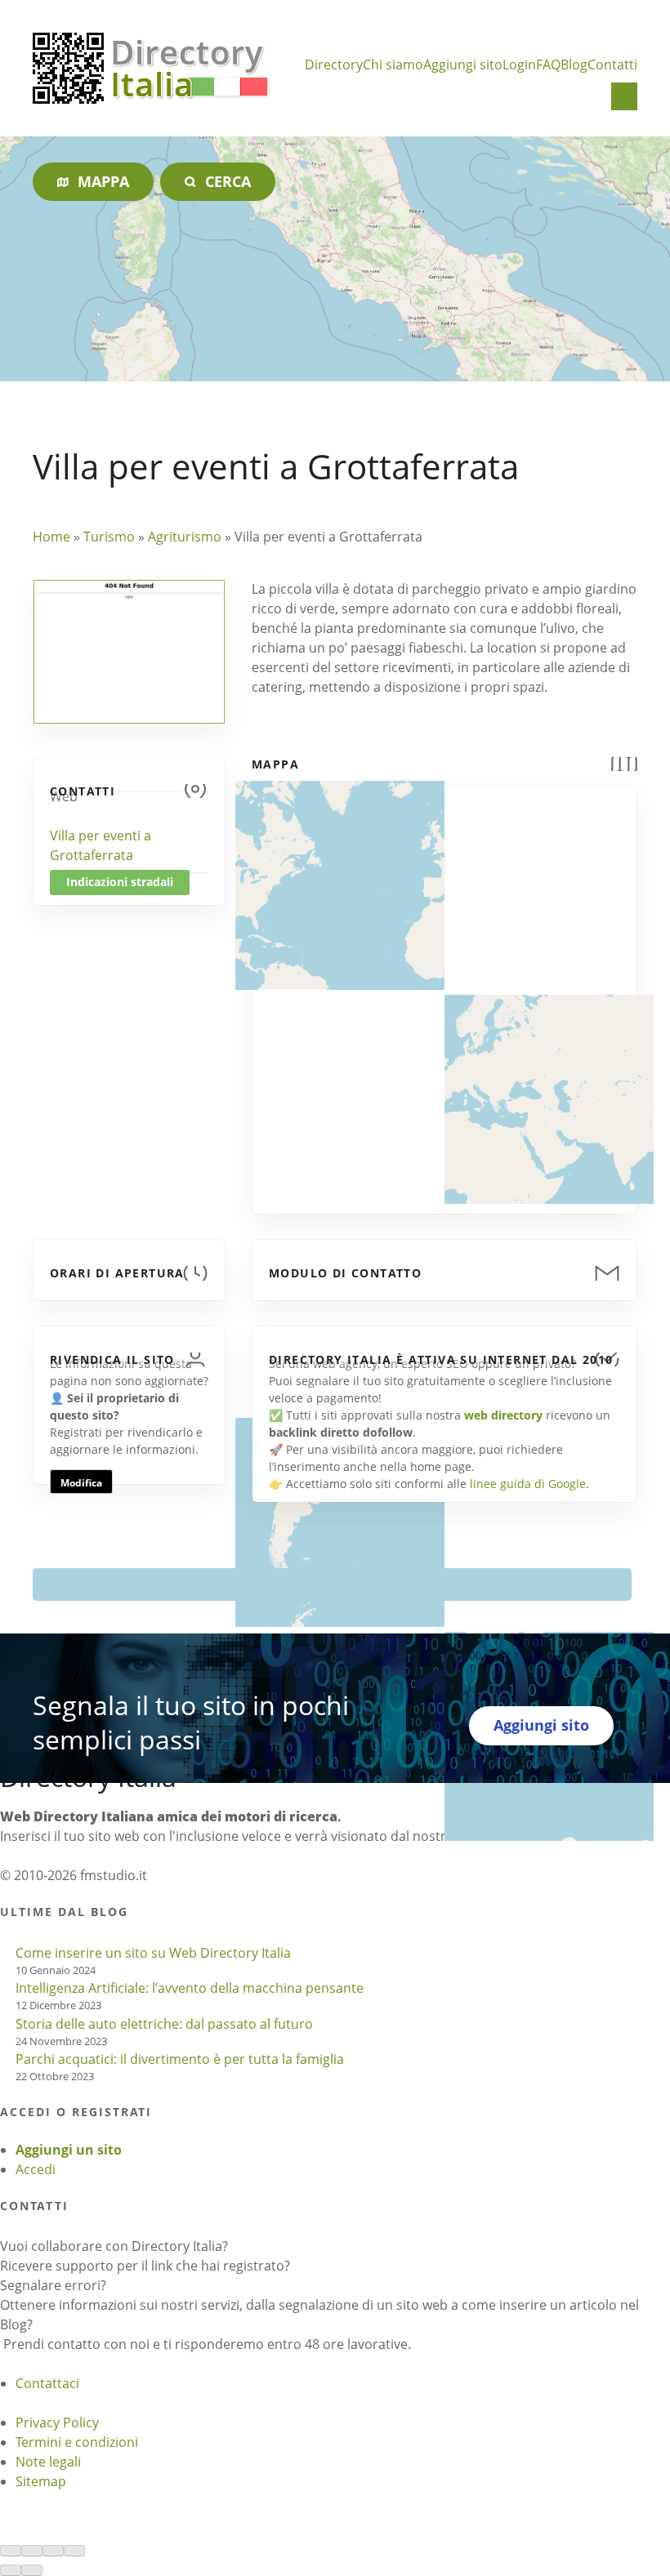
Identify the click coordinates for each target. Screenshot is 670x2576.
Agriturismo (185, 537)
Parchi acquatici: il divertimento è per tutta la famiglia (180, 2059)
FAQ (548, 65)
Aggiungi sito (463, 65)
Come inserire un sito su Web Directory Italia (153, 1953)
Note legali (48, 2462)
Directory (334, 65)
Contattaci (47, 2383)
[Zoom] (74, 2551)
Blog (574, 65)
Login (519, 65)
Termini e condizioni (77, 2442)
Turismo (109, 537)
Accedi (36, 2169)
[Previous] (11, 2570)
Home (51, 537)
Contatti (612, 65)
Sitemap (41, 2481)
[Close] (11, 2551)
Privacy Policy (57, 2422)
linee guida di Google (528, 1484)
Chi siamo (393, 65)
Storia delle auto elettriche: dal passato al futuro (164, 2024)
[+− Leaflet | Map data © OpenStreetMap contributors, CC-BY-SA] (444, 990)
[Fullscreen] (53, 2551)
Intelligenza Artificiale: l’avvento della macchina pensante (190, 1988)
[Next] (32, 2570)
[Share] (32, 2551)
